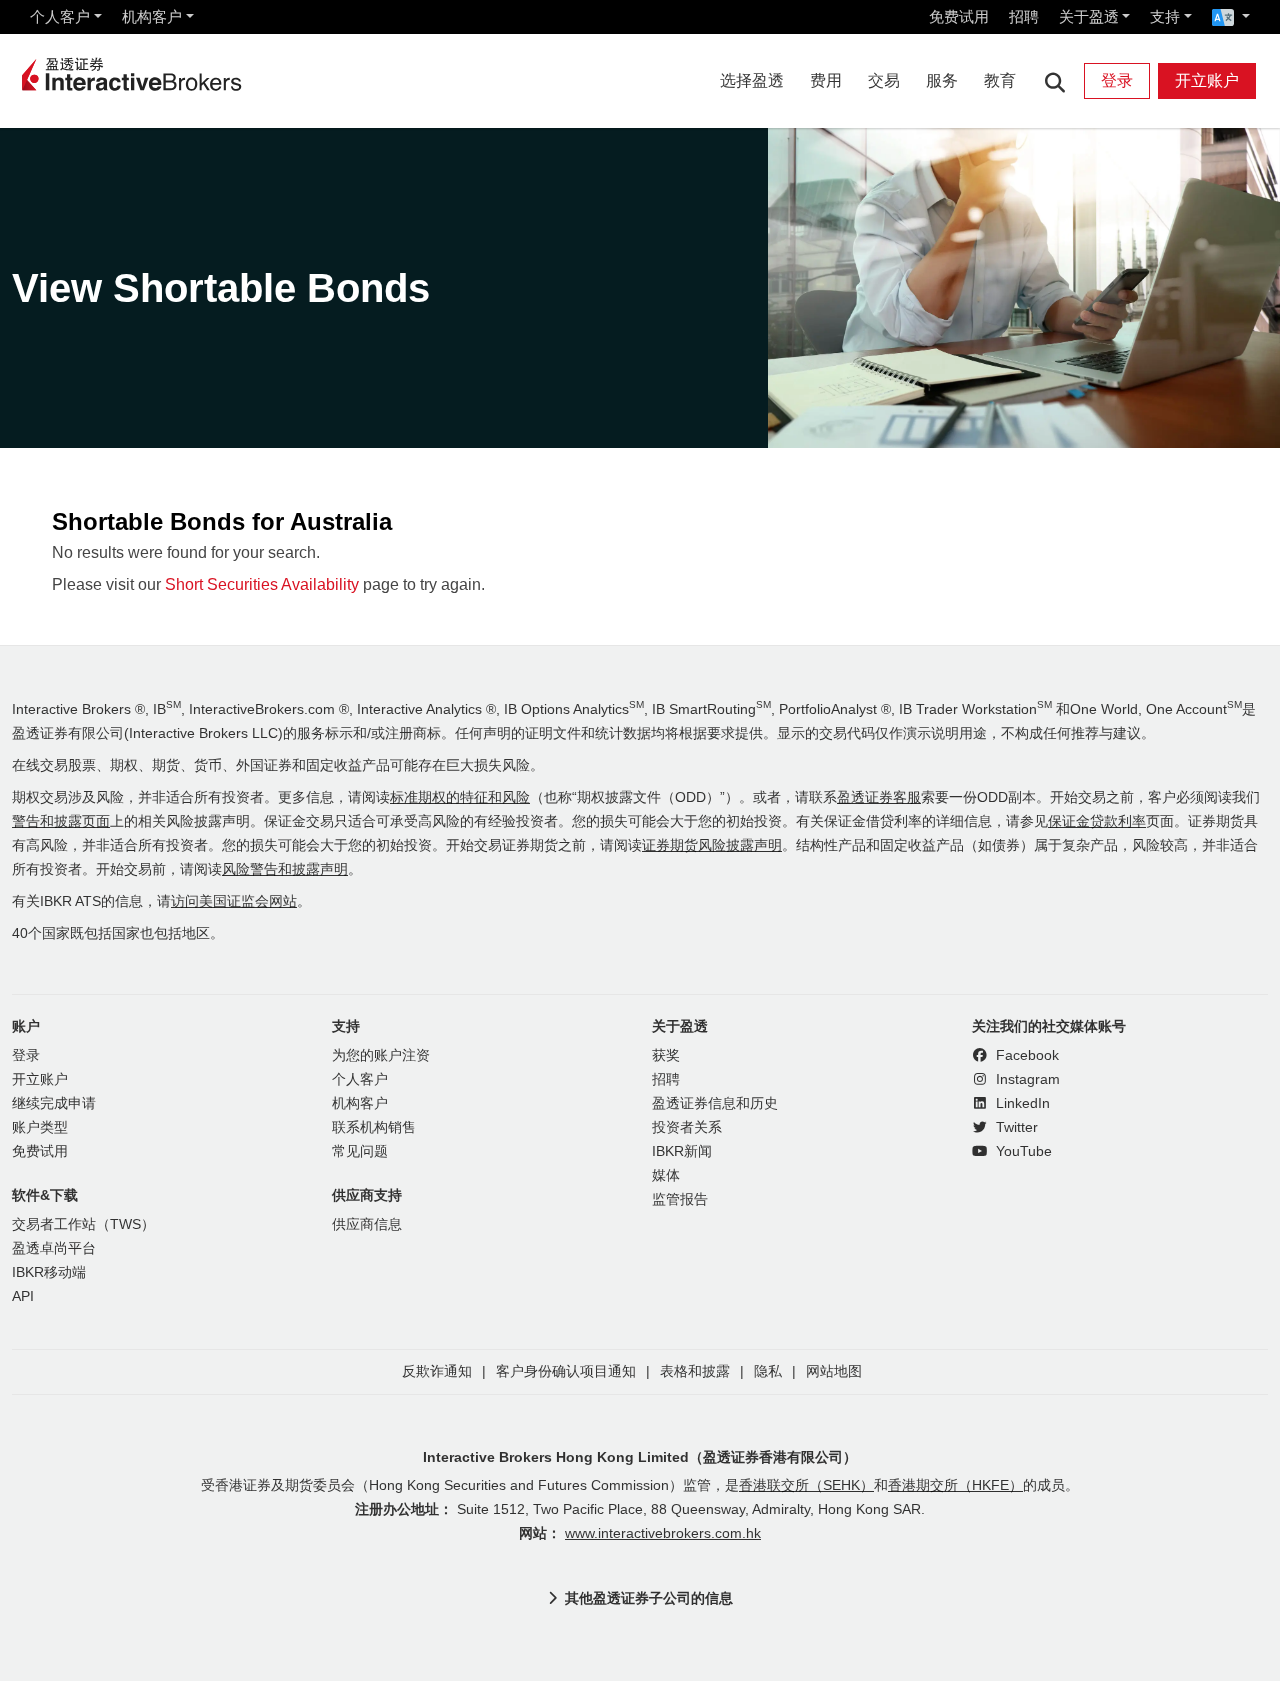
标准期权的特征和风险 (460, 797)
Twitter (1015, 1127)
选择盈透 (752, 80)
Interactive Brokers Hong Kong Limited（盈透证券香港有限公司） (640, 1457)
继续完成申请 (54, 1103)
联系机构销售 (374, 1127)
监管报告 (680, 1199)
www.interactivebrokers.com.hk (663, 1533)
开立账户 (1207, 80)
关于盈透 (1089, 16)
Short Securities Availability (262, 584)
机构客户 (152, 16)
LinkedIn (1021, 1103)
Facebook (1025, 1055)
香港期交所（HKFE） (955, 1485)
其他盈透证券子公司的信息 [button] (649, 1598)
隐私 (768, 1371)
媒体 (666, 1175)
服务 (942, 80)
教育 (1000, 80)
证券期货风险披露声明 (712, 845)
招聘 (1024, 16)
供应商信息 (367, 1224)
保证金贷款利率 (1097, 821)
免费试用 (959, 16)
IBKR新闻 (682, 1151)
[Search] (1054, 81)
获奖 (666, 1055)
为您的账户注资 (381, 1055)
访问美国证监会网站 (234, 901)
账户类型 (40, 1127)
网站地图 (834, 1371)
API (23, 1296)
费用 (826, 80)
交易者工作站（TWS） (83, 1224)
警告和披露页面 (61, 821)
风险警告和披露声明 (285, 869)
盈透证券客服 (879, 797)
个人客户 (60, 16)
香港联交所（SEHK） (806, 1485)
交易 (884, 80)
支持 (1165, 16)
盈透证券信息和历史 (715, 1103)
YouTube (1022, 1151)
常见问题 (360, 1151)
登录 (1117, 80)
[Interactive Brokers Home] (132, 76)
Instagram (1026, 1079)
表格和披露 (695, 1371)
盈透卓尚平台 (54, 1248)
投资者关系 (687, 1127)
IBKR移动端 (49, 1272)
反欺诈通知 (437, 1371)
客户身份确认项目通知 (566, 1371)
